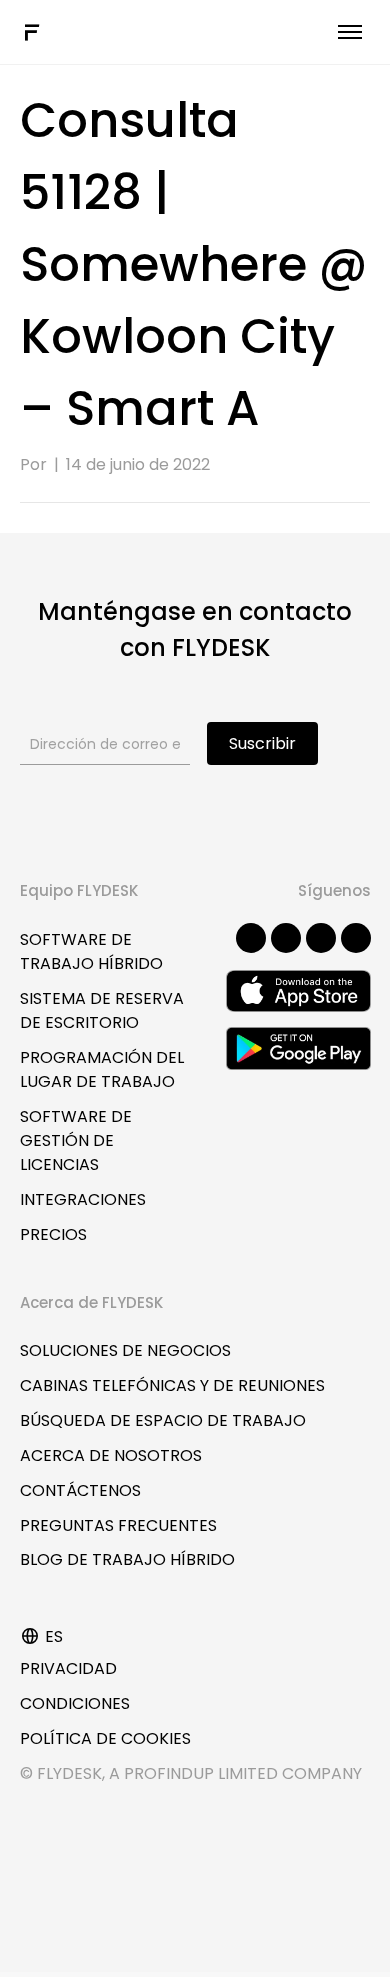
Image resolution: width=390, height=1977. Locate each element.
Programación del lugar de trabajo (102, 1069)
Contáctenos (80, 1490)
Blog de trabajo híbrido (127, 1559)
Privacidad (68, 1668)
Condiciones (75, 1703)
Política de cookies (105, 1738)
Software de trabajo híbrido (91, 951)
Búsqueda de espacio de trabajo (163, 1420)
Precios (53, 1234)
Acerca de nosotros (111, 1455)
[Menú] (350, 32)
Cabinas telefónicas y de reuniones (172, 1385)
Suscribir (262, 743)
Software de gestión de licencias (76, 1140)
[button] (251, 938)
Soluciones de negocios (125, 1350)
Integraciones (83, 1199)
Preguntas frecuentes (118, 1525)
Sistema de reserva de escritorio (102, 1010)
